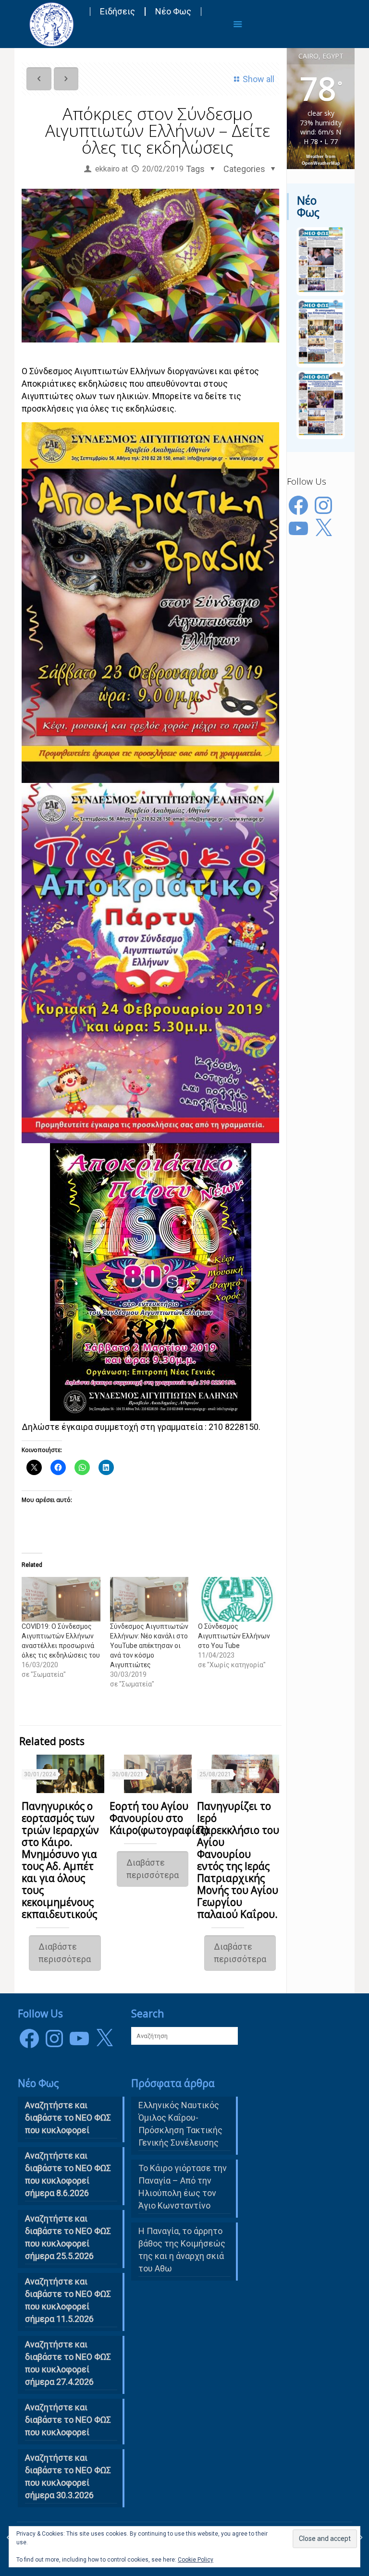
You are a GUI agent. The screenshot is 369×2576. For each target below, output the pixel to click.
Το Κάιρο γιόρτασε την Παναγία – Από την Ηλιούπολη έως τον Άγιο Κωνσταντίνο (183, 2187)
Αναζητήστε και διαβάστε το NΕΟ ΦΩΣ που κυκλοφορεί (68, 2118)
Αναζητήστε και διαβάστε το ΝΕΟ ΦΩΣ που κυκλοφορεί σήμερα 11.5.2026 (68, 2300)
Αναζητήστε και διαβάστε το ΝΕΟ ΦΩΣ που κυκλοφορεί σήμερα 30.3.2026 (68, 2476)
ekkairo (107, 169)
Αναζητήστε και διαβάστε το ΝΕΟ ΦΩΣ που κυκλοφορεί (68, 2420)
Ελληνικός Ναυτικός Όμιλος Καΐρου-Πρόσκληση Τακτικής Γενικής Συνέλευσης (180, 2124)
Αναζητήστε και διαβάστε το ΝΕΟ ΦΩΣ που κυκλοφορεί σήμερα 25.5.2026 (68, 2237)
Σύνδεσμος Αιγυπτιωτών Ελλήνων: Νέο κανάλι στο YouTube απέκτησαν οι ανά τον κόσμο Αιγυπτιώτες (149, 1646)
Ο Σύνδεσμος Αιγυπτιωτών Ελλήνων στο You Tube (234, 1636)
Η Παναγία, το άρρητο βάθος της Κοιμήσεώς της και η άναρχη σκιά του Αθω (182, 2250)
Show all (258, 79)
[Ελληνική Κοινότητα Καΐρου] (51, 24)
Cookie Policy (196, 2560)
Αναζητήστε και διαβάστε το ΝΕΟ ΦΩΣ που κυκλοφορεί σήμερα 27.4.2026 (68, 2363)
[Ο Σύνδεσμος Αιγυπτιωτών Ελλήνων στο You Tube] (237, 1599)
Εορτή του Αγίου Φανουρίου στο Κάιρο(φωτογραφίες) (159, 1818)
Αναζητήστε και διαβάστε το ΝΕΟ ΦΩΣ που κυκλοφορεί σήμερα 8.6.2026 (68, 2174)
